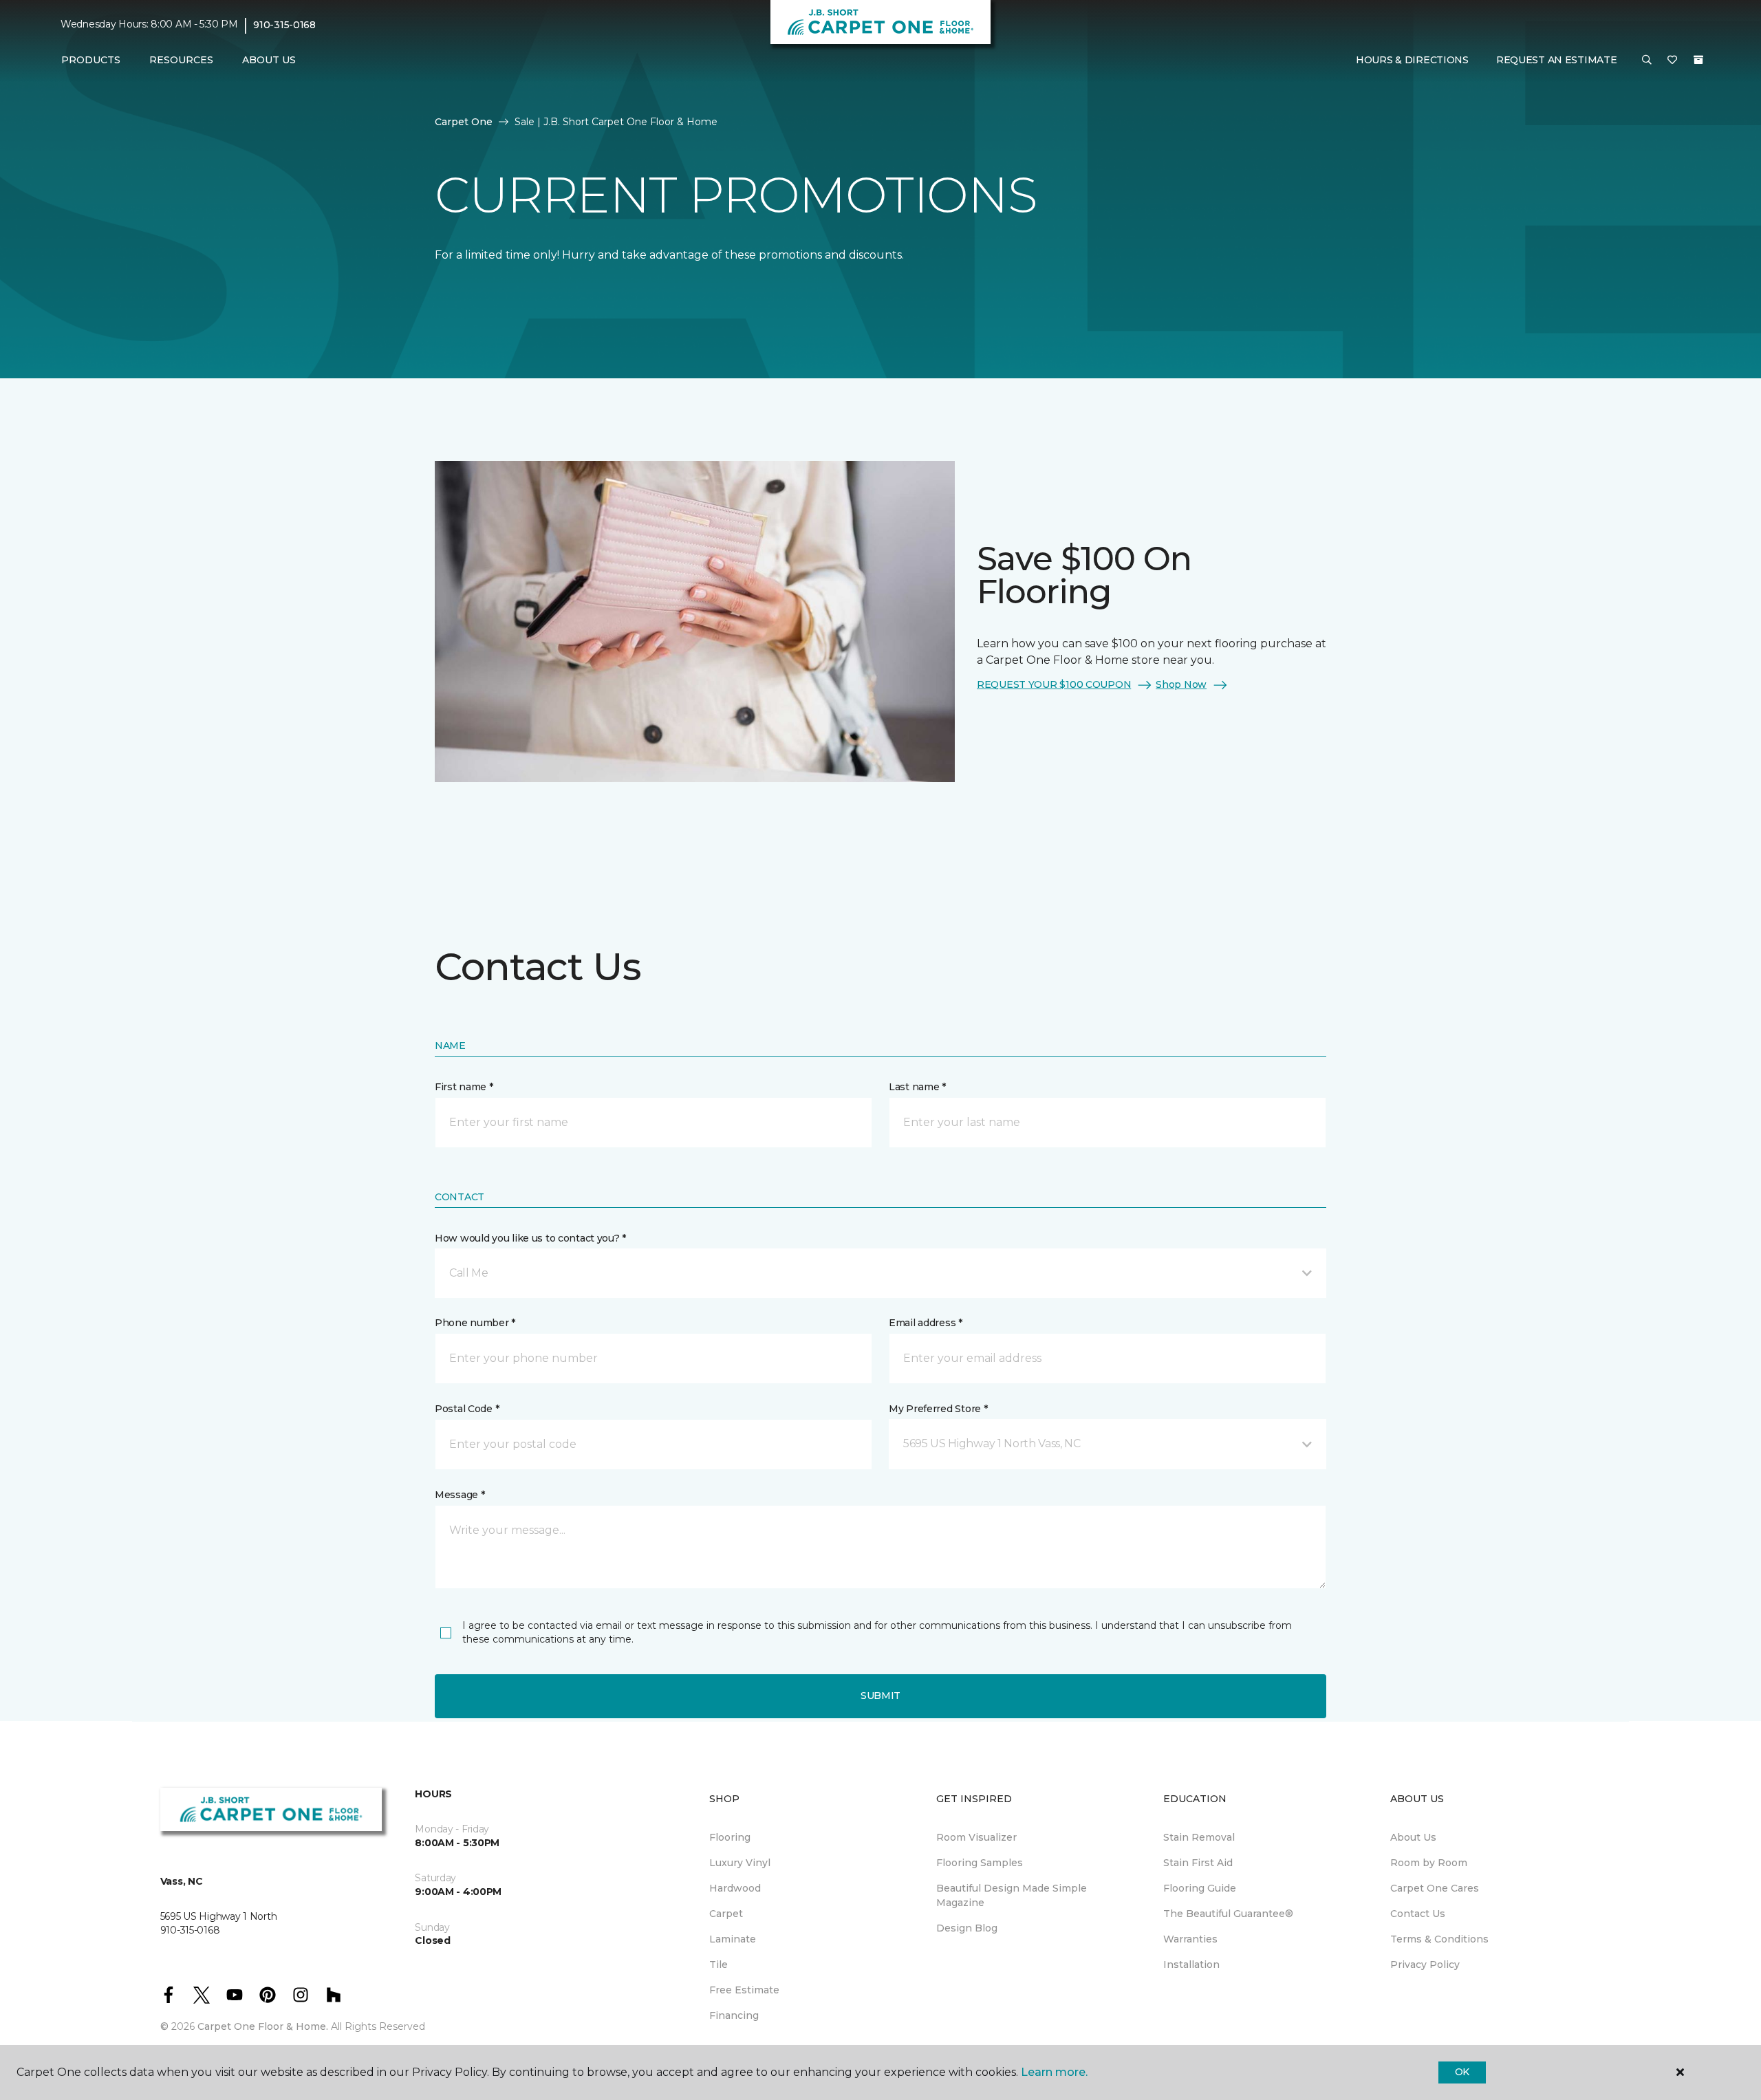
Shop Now (1181, 684)
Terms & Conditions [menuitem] (1439, 1939)
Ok (1462, 2072)
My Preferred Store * (938, 1409)
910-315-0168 (284, 25)
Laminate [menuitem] (733, 1939)
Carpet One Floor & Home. (263, 2026)
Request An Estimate (1557, 60)
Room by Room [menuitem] (1429, 1863)
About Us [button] (269, 60)
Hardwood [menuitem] (735, 1888)
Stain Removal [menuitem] (1199, 1837)
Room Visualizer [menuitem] (976, 1837)
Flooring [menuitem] (730, 1837)
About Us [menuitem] (1413, 1837)
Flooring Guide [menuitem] (1200, 1888)
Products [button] (91, 60)
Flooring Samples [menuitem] (980, 1863)
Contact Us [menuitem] (1418, 1914)
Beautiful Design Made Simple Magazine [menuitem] (1012, 1895)
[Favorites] (1672, 61)
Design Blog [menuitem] (967, 1928)
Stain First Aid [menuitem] (1198, 1863)
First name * (464, 1087)
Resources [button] (181, 60)
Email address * (926, 1323)
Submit (880, 1696)
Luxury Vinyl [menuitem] (740, 1863)
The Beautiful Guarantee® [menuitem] (1228, 1914)
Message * (460, 1495)
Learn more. (1054, 2072)
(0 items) (1698, 60)
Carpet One (464, 122)
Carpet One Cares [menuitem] (1435, 1888)
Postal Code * (467, 1409)
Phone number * (475, 1323)
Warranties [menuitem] (1190, 1939)
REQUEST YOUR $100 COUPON (1054, 684)
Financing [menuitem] (734, 2015)
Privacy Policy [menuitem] (1425, 1964)
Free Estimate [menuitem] (744, 1990)
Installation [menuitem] (1191, 1964)
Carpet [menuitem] (726, 1914)
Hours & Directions (1412, 60)
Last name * (917, 1087)
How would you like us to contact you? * (530, 1238)
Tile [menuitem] (719, 1964)
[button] (1647, 61)
